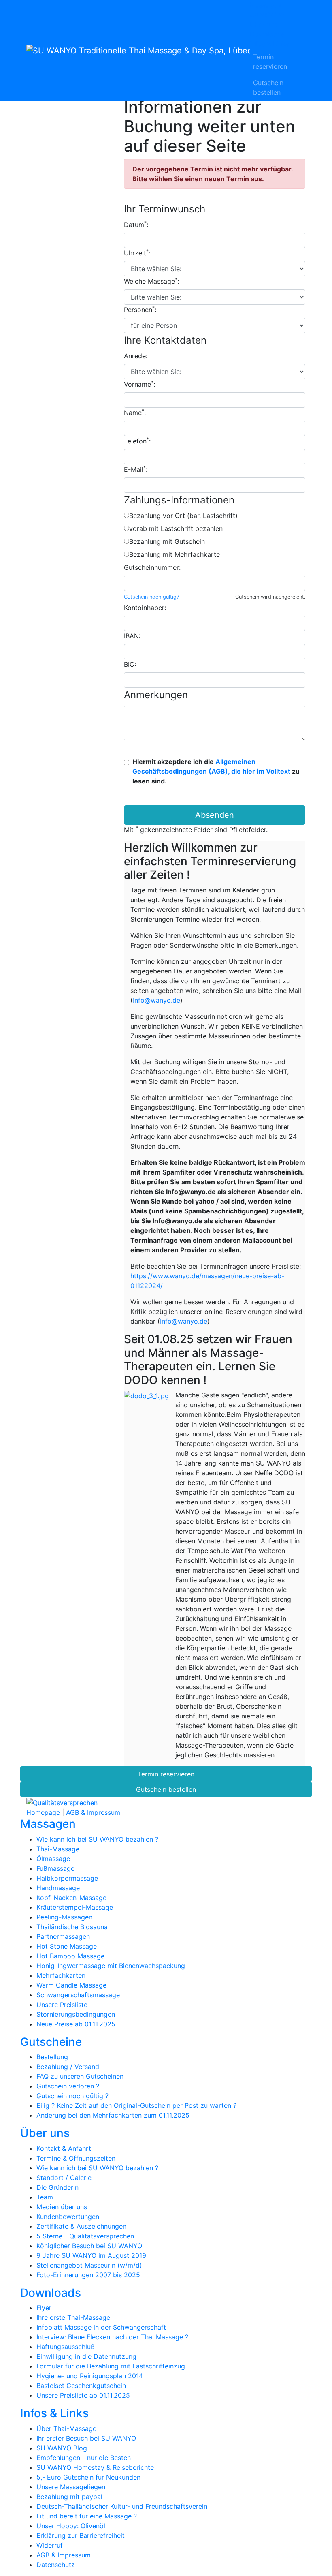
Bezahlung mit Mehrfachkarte (175, 554)
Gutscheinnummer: (152, 567)
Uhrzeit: (137, 252)
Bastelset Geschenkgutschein (81, 2386)
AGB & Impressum (93, 1812)
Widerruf (50, 2545)
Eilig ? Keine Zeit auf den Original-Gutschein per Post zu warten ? (136, 2105)
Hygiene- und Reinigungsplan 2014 (90, 2376)
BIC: (130, 664)
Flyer (44, 2308)
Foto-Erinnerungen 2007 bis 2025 (88, 2275)
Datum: (136, 224)
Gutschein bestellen (268, 88)
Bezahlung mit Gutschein (167, 541)
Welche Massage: (151, 281)
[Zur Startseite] (138, 50)
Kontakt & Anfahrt (64, 2148)
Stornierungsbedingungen (76, 2014)
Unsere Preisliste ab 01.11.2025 (83, 2395)
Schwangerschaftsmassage (78, 1995)
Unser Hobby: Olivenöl (71, 2526)
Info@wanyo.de (156, 1000)
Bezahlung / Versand (68, 2067)
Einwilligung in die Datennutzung (86, 2356)
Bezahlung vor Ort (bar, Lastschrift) (183, 516)
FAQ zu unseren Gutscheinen (80, 2076)
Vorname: (139, 384)
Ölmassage (53, 1859)
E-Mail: (136, 469)
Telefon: (137, 441)
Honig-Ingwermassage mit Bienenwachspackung (111, 1966)
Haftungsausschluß (66, 2347)
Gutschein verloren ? (68, 2086)
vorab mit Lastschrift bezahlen (176, 528)
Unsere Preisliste (62, 2005)
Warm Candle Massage (71, 1985)
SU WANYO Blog (62, 2448)
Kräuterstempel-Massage (75, 1907)
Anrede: (136, 356)
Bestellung (52, 2057)
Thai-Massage (58, 1849)
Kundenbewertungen (68, 2217)
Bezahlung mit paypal (69, 2497)
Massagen (265, 5)
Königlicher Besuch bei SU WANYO (89, 2246)
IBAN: (132, 636)
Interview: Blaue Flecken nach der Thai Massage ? (112, 2337)
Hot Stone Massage (67, 1946)
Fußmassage (55, 1868)
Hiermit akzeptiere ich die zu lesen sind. (216, 771)
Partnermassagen (63, 1936)
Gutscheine (267, 15)
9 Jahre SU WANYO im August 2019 (91, 2255)
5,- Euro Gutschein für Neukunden (88, 2477)
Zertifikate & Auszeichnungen (81, 2226)
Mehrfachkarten (61, 1975)
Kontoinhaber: (145, 608)
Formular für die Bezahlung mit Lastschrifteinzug (111, 2366)
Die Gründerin (57, 2187)
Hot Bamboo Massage (70, 1956)
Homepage (43, 1812)
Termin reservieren (270, 62)
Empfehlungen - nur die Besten (84, 2458)
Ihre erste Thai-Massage (73, 2317)
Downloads (267, 34)
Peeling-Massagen (64, 1917)
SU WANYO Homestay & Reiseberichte (95, 2467)
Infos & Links (269, 44)
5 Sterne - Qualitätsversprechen (85, 2236)
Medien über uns (62, 2207)
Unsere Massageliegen (71, 2487)
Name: (135, 412)
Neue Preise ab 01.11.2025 (76, 2024)
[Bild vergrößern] (146, 1395)
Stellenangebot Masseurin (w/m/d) (89, 2265)
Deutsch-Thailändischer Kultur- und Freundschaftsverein (122, 2506)
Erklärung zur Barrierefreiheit (81, 2535)
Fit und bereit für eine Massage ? (87, 2516)
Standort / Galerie (64, 2178)
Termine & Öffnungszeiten (76, 2158)
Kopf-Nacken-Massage (71, 1898)
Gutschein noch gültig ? (72, 2096)
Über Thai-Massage (66, 2428)
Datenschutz (56, 2565)
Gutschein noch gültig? (151, 597)
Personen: (140, 309)
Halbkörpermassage (67, 1878)
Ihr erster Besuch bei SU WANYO (86, 2438)
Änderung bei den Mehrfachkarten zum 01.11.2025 (113, 2115)
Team (45, 2197)
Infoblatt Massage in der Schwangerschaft (101, 2327)
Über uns (264, 24)
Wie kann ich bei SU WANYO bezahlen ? (97, 1839)
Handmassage (58, 1888)
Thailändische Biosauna (72, 1927)
